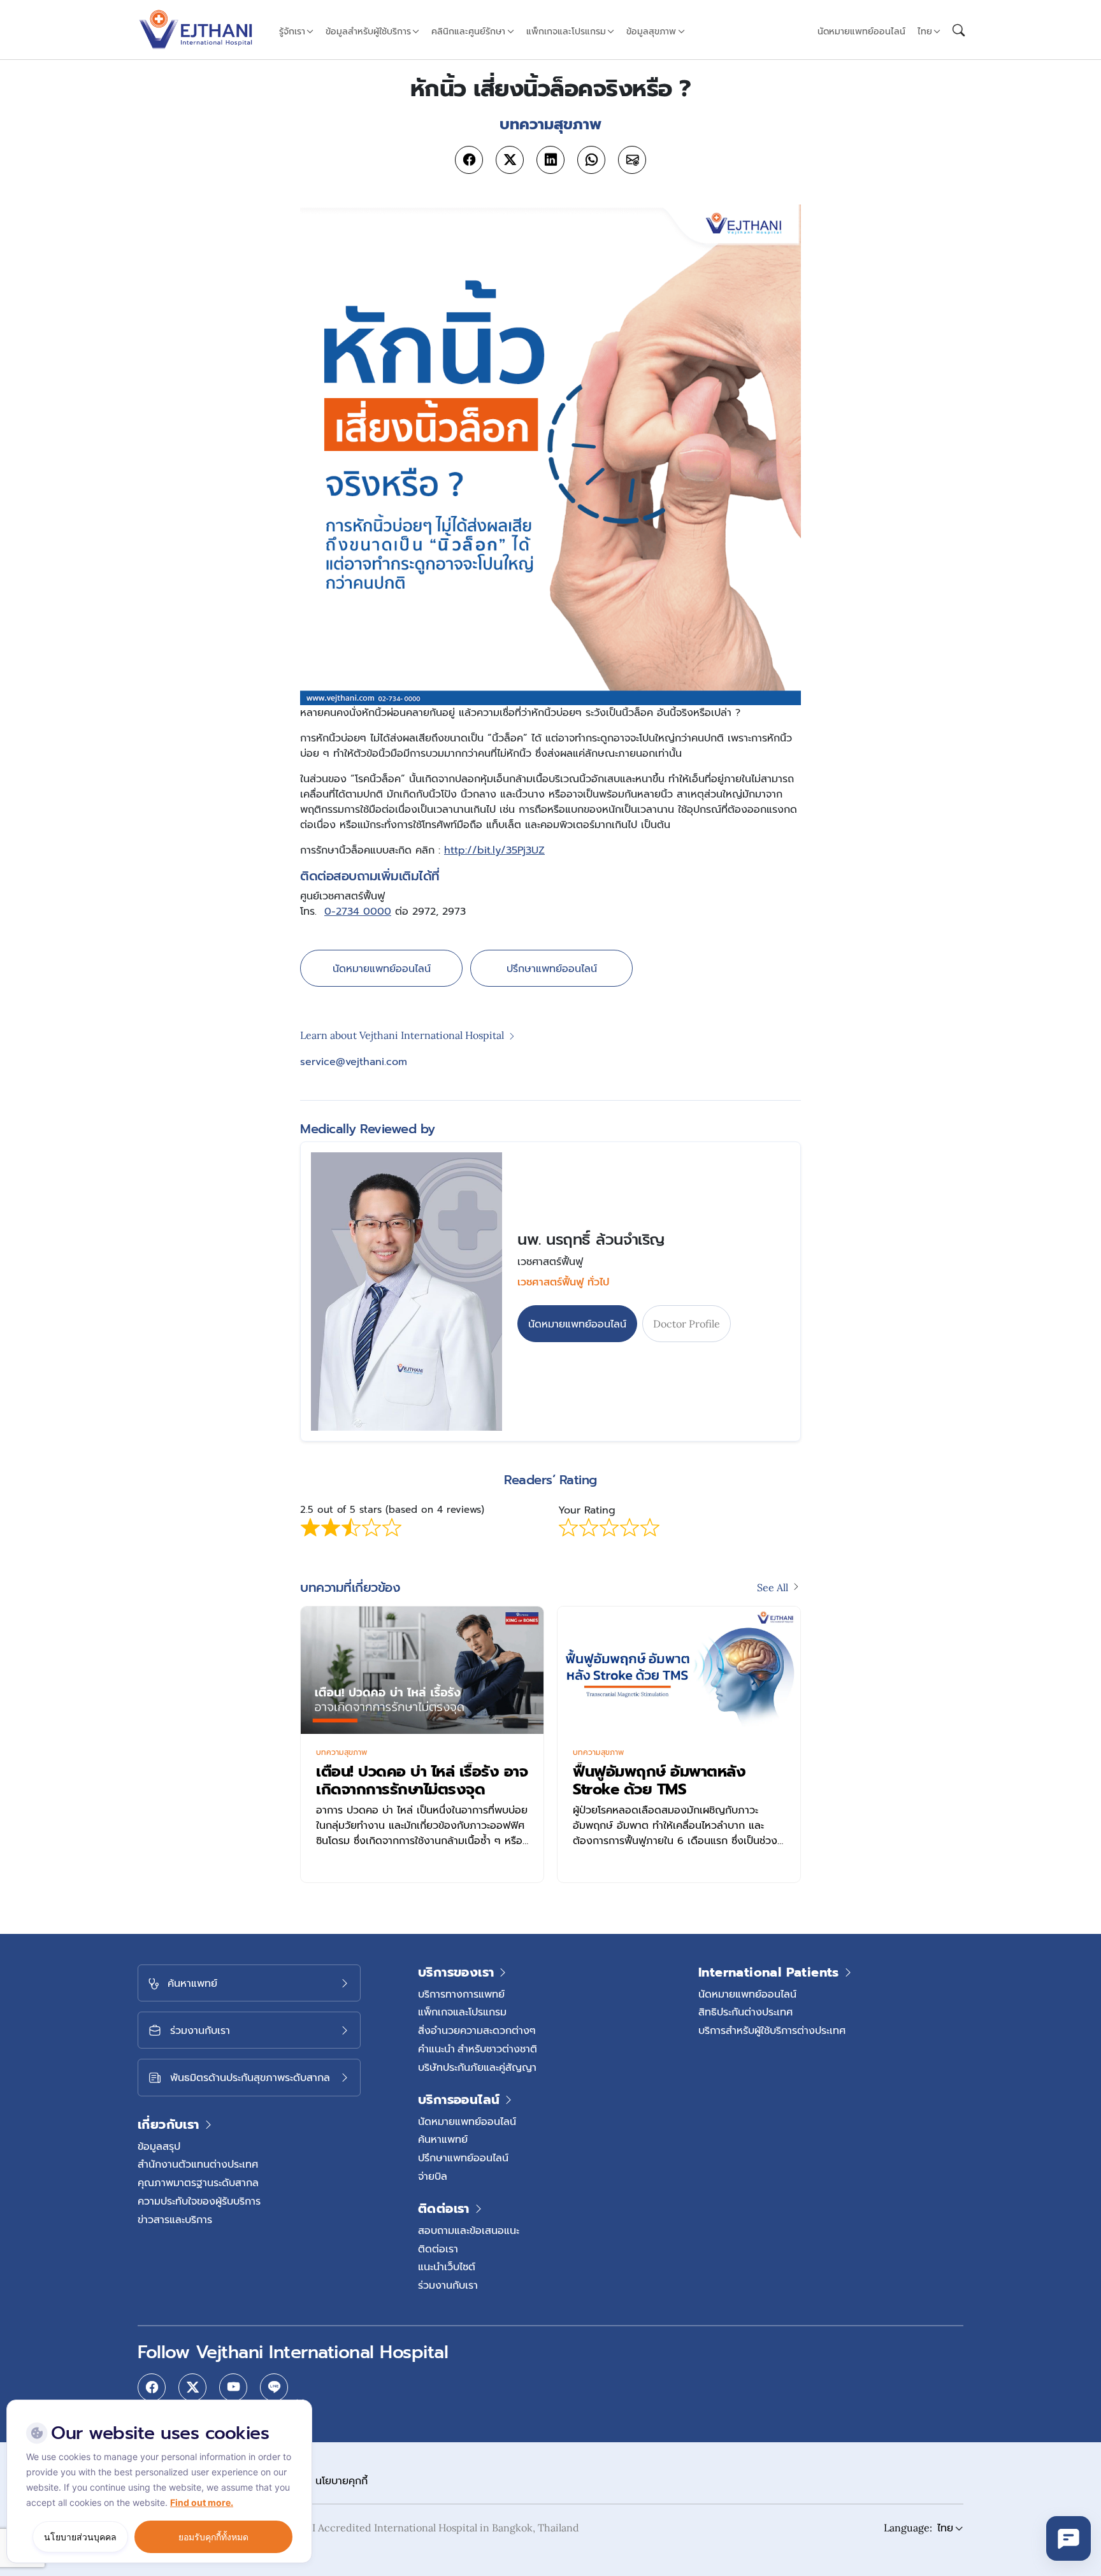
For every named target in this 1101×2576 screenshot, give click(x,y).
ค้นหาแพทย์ (443, 2139)
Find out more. (202, 2502)
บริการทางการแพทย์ (461, 1994)
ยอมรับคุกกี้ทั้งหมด (213, 2537)
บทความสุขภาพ (342, 1752)
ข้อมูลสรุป (159, 2146)
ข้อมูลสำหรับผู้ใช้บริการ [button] (368, 31)
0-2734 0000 (358, 912)
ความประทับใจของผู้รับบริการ (199, 2201)
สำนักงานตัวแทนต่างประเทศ (198, 2164)
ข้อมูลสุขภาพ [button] (651, 31)
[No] (299, 2403)
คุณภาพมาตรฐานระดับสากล (198, 2182)
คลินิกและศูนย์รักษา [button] (468, 31)
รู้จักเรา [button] (292, 31)
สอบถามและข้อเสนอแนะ (469, 2230)
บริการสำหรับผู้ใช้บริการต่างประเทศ (772, 2030)
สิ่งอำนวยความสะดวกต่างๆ (477, 2030)
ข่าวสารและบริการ (175, 2219)
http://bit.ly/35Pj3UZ (494, 850)
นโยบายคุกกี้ (342, 2480)
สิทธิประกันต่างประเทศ (745, 2012)
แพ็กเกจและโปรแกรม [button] (566, 31)
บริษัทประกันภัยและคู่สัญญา (477, 2067)
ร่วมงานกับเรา (448, 2285)
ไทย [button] (925, 31)
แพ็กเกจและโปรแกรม (462, 2012)
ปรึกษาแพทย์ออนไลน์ (552, 968)
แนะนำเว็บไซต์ (447, 2266)
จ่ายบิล (433, 2176)
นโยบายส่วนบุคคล (80, 2537)
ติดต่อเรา (438, 2249)
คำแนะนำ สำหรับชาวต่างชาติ (478, 2049)
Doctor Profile (687, 1324)
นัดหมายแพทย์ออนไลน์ (861, 31)
